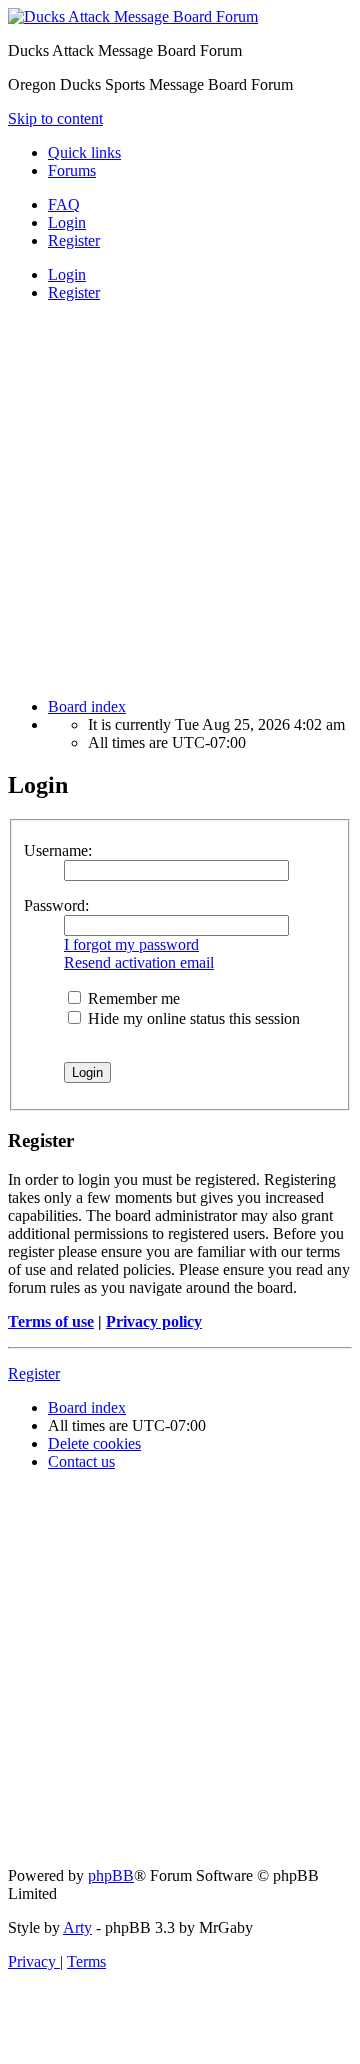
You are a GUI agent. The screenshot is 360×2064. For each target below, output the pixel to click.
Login (67, 274)
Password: (56, 905)
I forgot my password (131, 944)
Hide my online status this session (192, 1018)
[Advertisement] (180, 498)
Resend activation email (139, 962)
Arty (77, 1927)
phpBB (111, 1875)
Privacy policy (154, 1321)
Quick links (84, 152)
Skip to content (55, 118)
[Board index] (133, 16)
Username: (58, 850)
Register (74, 292)
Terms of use (51, 1321)
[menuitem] (64, 204)
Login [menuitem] (67, 222)
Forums (72, 170)
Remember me (132, 998)
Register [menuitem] (74, 240)
